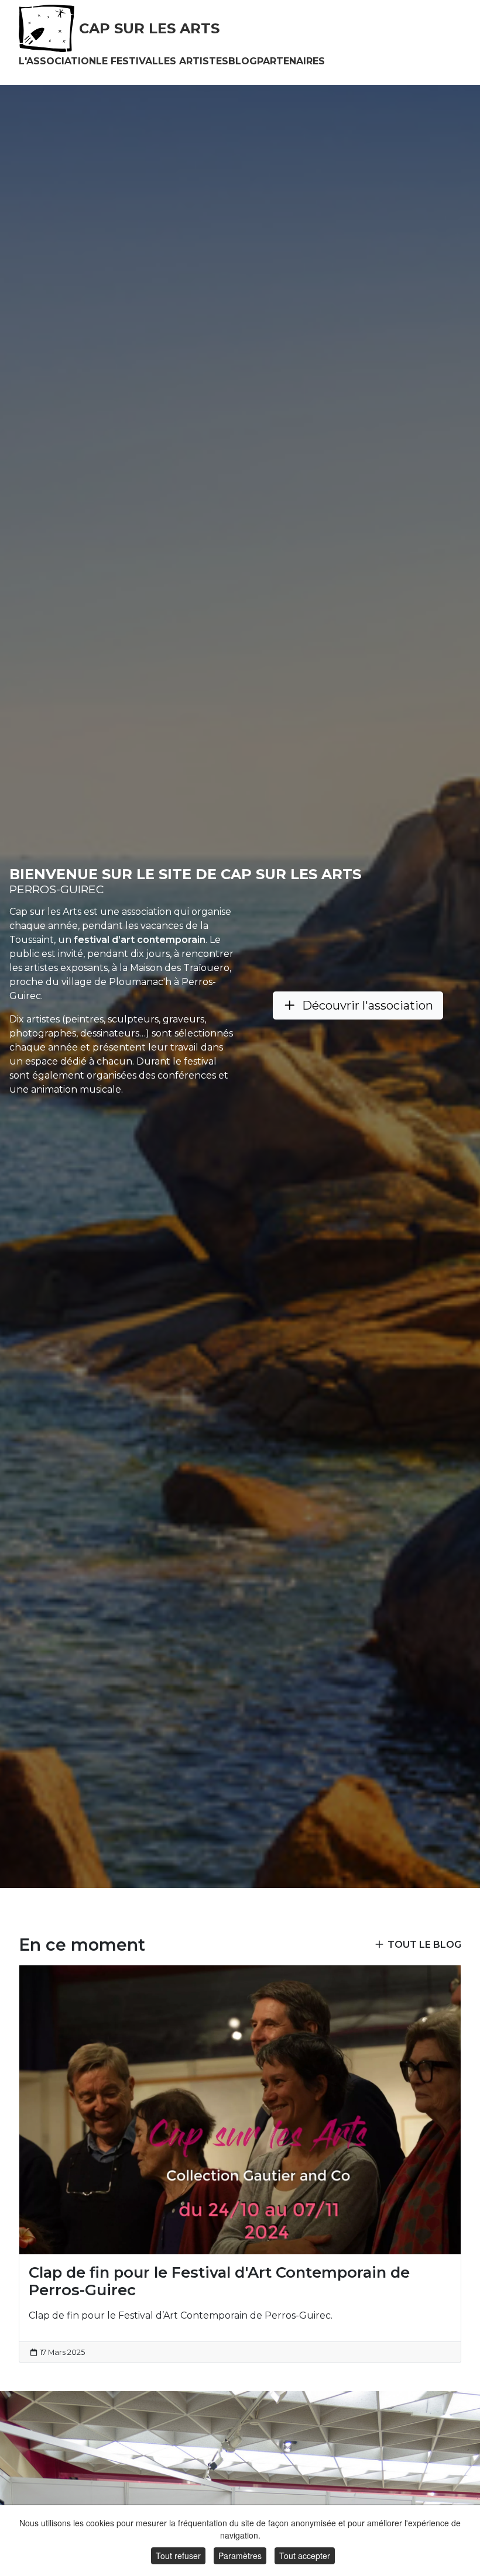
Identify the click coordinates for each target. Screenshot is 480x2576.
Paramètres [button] (240, 2556)
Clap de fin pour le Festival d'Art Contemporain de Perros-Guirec (219, 2281)
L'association (57, 61)
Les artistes (193, 61)
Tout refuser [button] (178, 2556)
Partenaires (291, 61)
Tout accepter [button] (305, 2556)
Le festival (127, 61)
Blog (243, 61)
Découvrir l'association (368, 1005)
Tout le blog (424, 1945)
